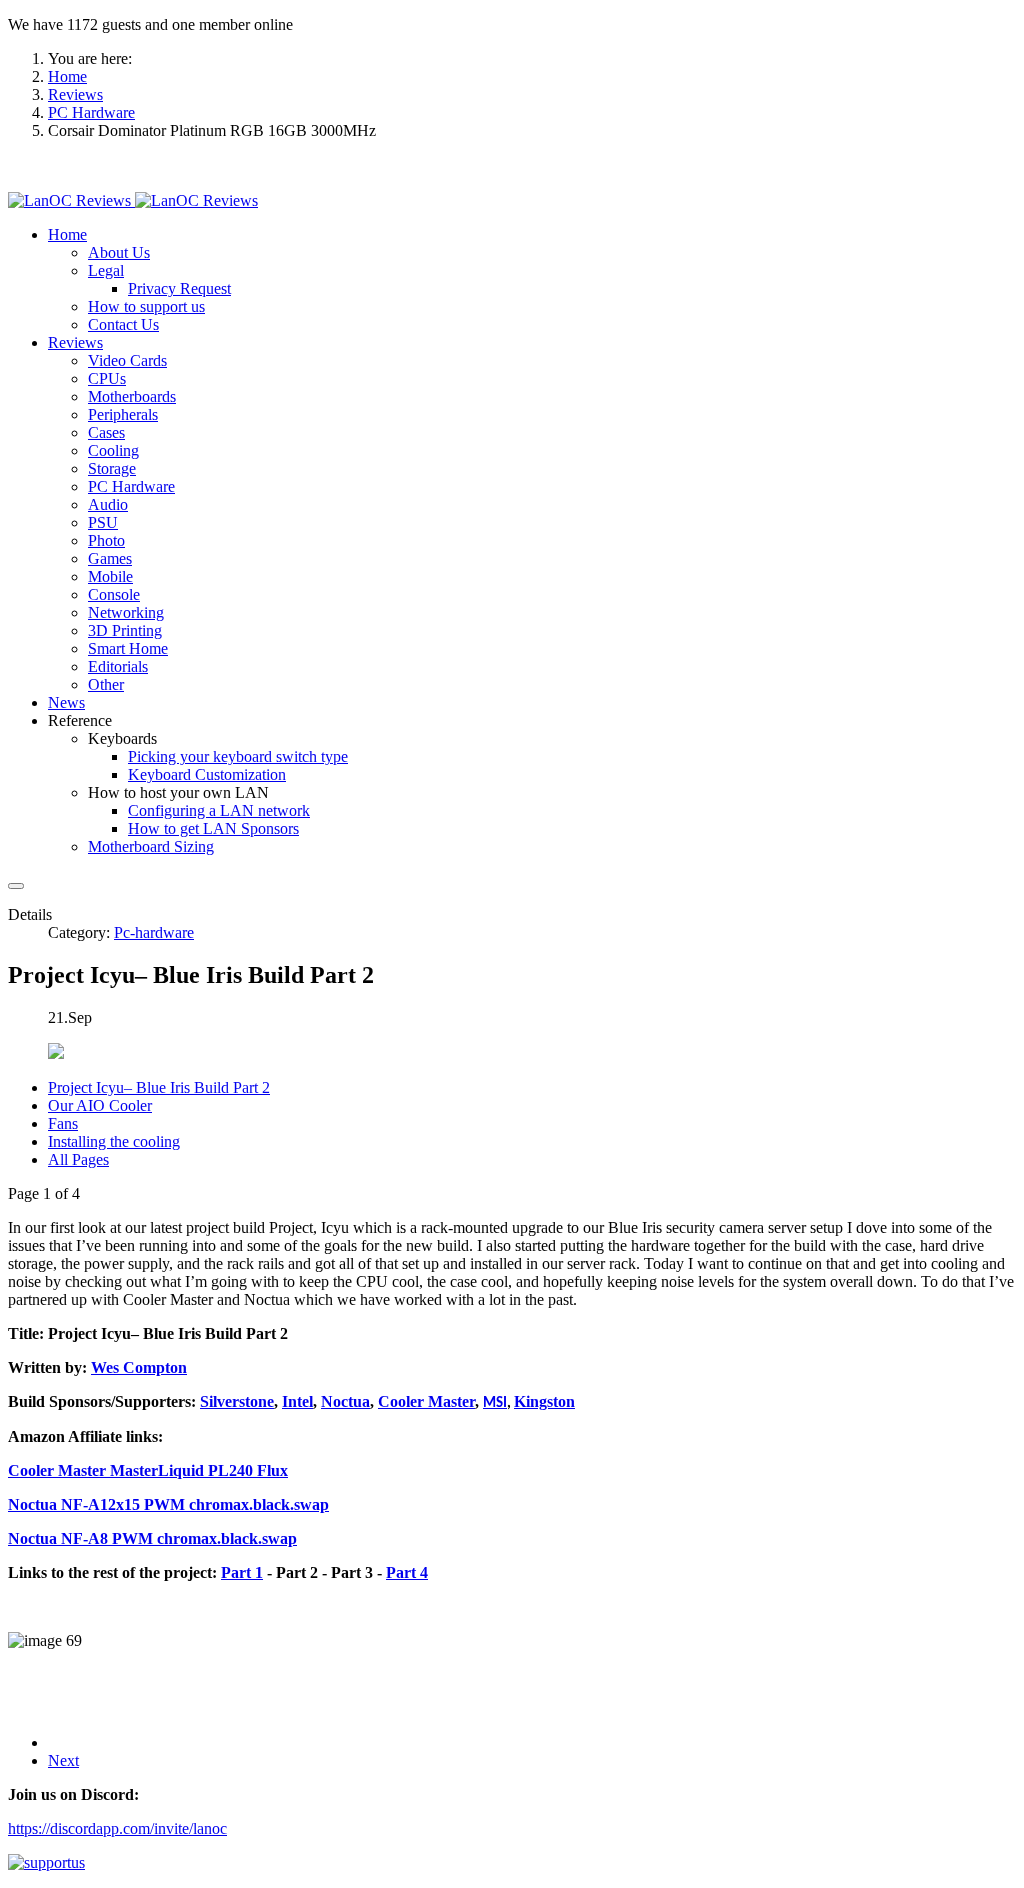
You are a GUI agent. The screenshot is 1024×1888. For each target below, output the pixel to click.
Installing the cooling (114, 1141)
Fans (63, 1123)
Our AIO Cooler (100, 1105)
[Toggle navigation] (16, 886)
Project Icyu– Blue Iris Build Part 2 (159, 1087)
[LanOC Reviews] (133, 200)
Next (63, 1760)
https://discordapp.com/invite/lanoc (117, 1828)
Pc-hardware (154, 932)
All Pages (78, 1159)
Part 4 (407, 1572)
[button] (67, 234)
